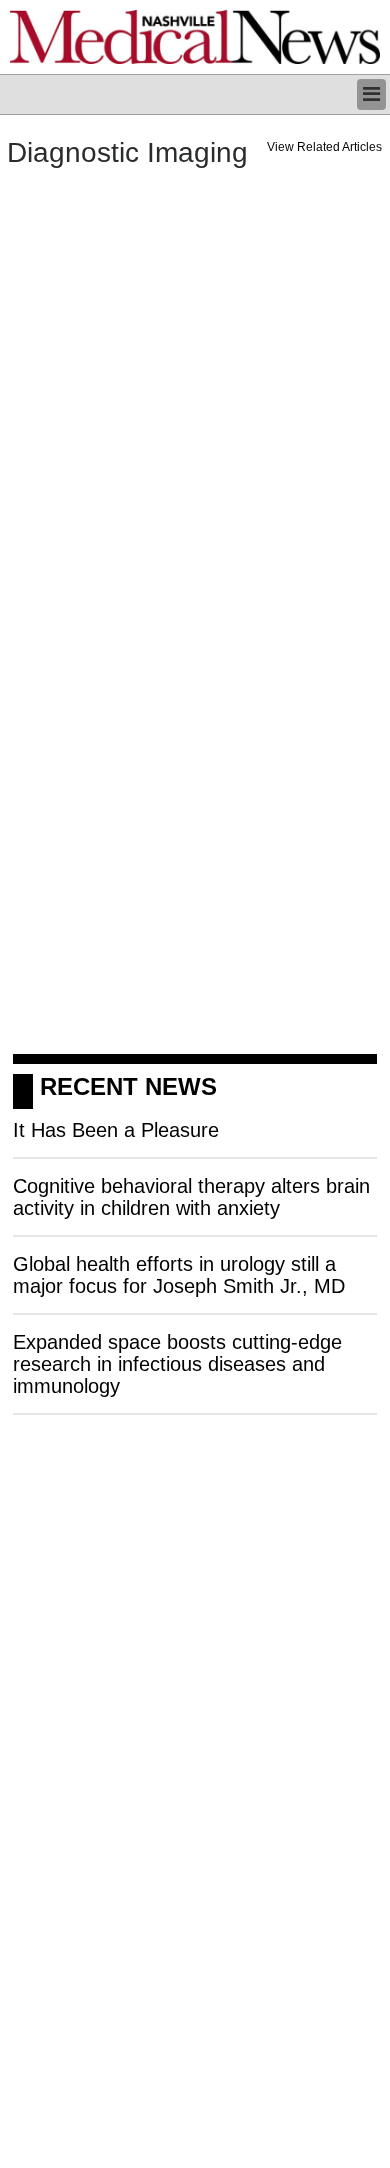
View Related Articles (324, 147)
